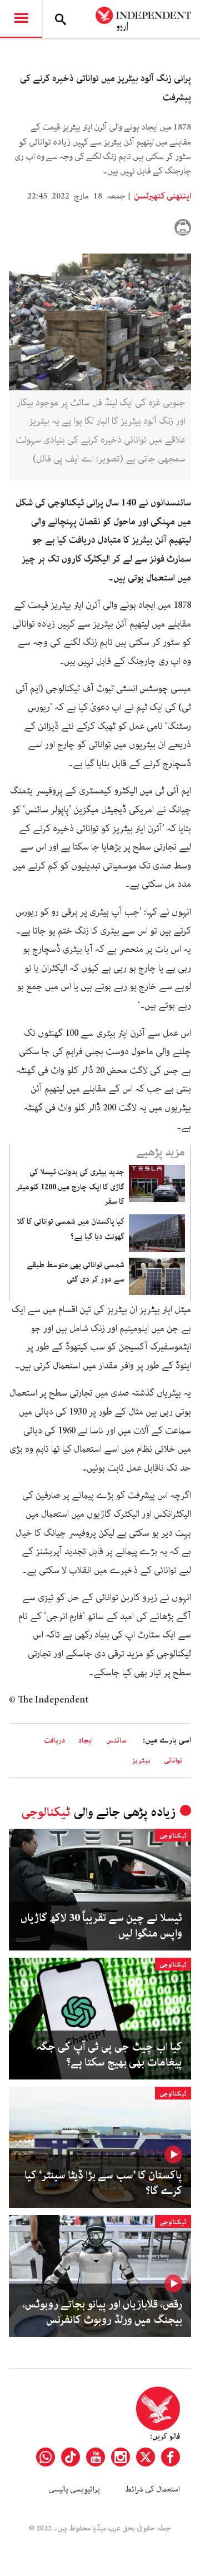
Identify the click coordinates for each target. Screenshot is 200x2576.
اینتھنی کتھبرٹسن (162, 196)
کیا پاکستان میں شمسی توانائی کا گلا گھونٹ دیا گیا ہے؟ (71, 1229)
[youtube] (96, 2457)
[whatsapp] (46, 2457)
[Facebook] (171, 2457)
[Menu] (21, 19)
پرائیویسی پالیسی (74, 2489)
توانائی (173, 1761)
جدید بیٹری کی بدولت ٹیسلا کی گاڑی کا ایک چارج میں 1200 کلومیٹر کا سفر (70, 1187)
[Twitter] (146, 2457)
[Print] (183, 227)
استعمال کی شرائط (152, 2489)
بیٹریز (141, 1761)
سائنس (116, 1741)
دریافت (54, 1741)
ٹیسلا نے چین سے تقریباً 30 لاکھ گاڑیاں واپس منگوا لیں (101, 1926)
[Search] (61, 19)
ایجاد (86, 1741)
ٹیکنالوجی (46, 1812)
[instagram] (121, 2457)
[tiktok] (71, 2457)
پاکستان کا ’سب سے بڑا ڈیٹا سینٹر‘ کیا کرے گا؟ (103, 2183)
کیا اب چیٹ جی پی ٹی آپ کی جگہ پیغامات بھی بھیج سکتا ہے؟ (109, 2055)
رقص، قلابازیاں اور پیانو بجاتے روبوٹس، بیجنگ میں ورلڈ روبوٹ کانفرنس (102, 2312)
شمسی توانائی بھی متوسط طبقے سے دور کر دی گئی (76, 1272)
